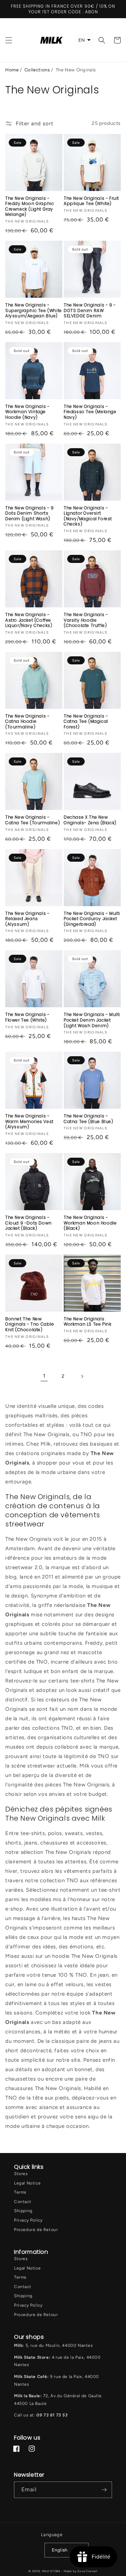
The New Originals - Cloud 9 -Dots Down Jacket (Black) (29, 1223)
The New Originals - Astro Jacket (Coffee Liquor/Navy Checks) (29, 620)
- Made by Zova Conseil (79, 2571)
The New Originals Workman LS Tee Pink (87, 1322)
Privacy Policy (28, 2220)
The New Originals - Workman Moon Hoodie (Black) (90, 1223)
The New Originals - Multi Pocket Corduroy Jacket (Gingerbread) (92, 919)
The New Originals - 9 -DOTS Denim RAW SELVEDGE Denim (90, 310)
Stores (21, 2174)
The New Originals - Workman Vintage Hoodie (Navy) (27, 412)
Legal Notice (27, 2183)
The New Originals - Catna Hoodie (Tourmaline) (27, 722)
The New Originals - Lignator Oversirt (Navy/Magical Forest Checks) (88, 516)
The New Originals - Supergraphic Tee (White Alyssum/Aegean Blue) (34, 310)
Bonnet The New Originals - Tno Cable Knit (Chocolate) (30, 1324)
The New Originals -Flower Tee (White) (27, 1017)
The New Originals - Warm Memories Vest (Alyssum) (29, 1121)
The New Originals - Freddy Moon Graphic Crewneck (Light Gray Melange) (30, 206)
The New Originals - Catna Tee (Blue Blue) (89, 1119)
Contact (23, 2202)
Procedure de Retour (36, 2230)
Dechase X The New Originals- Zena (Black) (90, 820)
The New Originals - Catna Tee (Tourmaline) (33, 820)
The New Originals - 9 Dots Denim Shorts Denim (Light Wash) (30, 513)
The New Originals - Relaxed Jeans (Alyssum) (27, 919)
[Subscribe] (104, 2490)
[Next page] (82, 1376)
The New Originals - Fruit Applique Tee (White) (91, 201)
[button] (9, 40)
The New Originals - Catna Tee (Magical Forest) (86, 722)
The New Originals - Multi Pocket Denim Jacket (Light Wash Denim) (92, 1020)
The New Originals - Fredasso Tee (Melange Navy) (90, 412)
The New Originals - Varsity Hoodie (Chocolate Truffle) (86, 620)
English (60, 2550)
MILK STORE (52, 2571)
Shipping (23, 2211)
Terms (20, 2192)
